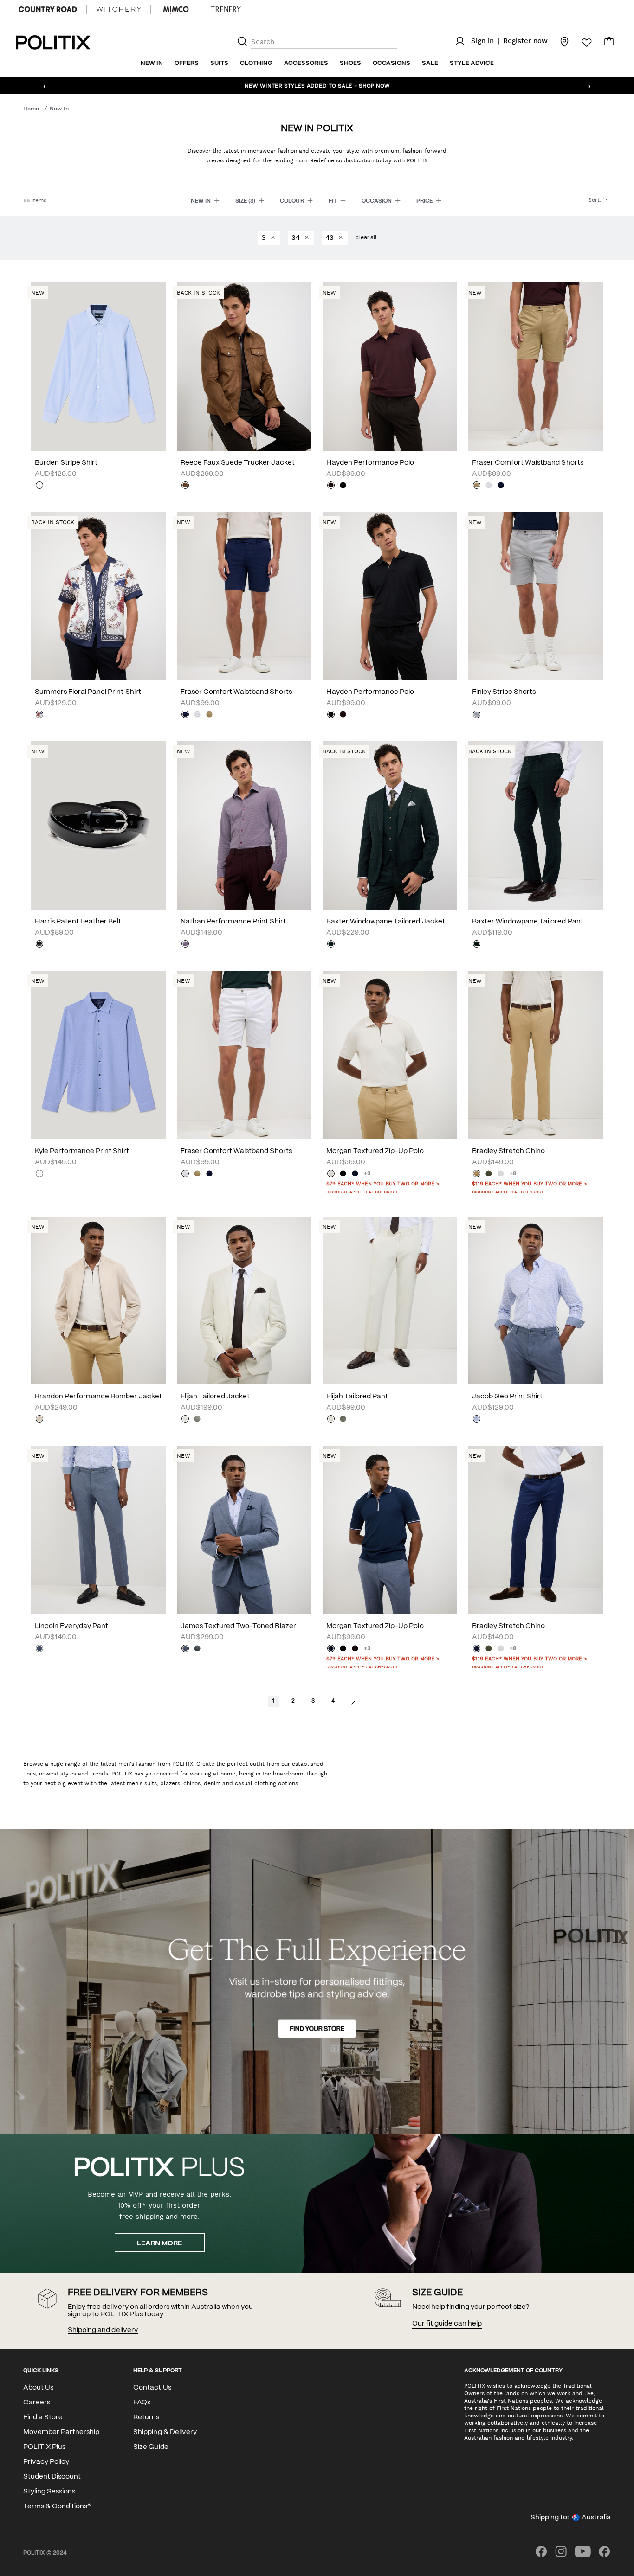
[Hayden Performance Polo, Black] (343, 486)
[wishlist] (581, 43)
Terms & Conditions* (57, 2506)
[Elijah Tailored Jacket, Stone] (185, 1420)
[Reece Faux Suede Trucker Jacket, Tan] (185, 486)
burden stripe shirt (66, 463)
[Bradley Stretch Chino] (536, 1055)
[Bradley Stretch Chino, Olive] (489, 1174)
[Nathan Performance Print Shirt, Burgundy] (185, 945)
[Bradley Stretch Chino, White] (501, 1174)
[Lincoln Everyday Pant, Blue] (39, 1649)
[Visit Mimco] (176, 9)
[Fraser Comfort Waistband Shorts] (536, 367)
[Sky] (39, 486)
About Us (38, 2388)
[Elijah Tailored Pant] (390, 1301)
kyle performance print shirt (82, 1151)
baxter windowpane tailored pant (528, 922)
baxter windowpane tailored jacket (386, 922)
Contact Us (152, 2388)
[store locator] (559, 41)
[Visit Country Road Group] (48, 9)
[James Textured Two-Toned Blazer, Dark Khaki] (197, 1649)
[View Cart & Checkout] (609, 44)
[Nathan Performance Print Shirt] (244, 825)
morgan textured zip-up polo (375, 1151)
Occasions (391, 63)
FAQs (142, 2403)
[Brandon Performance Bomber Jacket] (98, 1301)
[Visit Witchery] (119, 9)
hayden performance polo (370, 463)
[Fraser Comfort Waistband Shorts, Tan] (477, 486)
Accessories (306, 63)
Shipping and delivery (103, 2330)
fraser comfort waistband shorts (528, 463)
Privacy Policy (46, 2462)
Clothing (256, 63)
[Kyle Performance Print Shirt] (98, 1055)
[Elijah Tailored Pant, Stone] (331, 1420)
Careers (37, 2403)
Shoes (350, 63)
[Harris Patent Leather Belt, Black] (39, 945)
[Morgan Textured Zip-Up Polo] (390, 1055)
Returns (146, 2417)
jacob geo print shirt (507, 1397)
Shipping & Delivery (165, 2432)
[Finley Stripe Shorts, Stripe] (477, 715)
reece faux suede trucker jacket (238, 463)
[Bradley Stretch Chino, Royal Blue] (477, 1649)
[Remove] (272, 238)
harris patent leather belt (78, 922)
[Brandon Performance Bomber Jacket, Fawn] (39, 1420)
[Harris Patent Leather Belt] (98, 825)
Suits (219, 63)
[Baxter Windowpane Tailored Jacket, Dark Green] (331, 945)
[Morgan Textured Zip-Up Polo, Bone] (331, 1174)
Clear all (366, 238)
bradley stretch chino (508, 1151)
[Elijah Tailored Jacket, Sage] (197, 1420)
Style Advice (472, 63)
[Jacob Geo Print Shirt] (536, 1301)
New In (152, 63)
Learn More (159, 2243)
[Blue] (39, 1174)
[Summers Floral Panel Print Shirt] (98, 596)
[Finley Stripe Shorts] (536, 596)
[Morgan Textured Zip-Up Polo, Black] (343, 1174)
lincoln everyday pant (71, 1626)
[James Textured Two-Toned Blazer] (244, 1530)
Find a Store (43, 2417)
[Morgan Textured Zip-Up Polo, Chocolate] (355, 1649)
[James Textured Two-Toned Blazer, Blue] (185, 1649)
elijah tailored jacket (215, 1397)
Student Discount (52, 2477)
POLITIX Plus (44, 2447)
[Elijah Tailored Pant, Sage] (343, 1420)
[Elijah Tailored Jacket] (244, 1301)
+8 (513, 1174)
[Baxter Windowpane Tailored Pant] (536, 825)
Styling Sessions (49, 2492)
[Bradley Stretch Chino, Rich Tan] (477, 1174)
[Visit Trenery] (226, 9)
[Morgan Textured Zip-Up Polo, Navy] (355, 1174)
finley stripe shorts (504, 692)
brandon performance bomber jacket (98, 1397)
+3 (367, 1174)
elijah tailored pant (357, 1397)
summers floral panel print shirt (88, 692)
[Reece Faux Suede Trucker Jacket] (244, 367)
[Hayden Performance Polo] (390, 367)
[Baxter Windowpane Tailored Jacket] (390, 825)
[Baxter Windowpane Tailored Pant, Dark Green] (477, 945)
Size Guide (151, 2447)
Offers (187, 63)
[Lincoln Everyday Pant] (98, 1530)
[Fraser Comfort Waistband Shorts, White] (489, 486)
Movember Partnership (61, 2432)
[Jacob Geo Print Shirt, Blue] (477, 1420)
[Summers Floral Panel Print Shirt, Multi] (39, 715)
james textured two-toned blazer (238, 1626)
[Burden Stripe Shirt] (98, 367)
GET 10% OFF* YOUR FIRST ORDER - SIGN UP (317, 85)
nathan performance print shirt (233, 922)
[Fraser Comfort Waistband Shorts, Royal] (501, 486)
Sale (430, 63)
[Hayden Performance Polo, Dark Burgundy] (331, 486)
